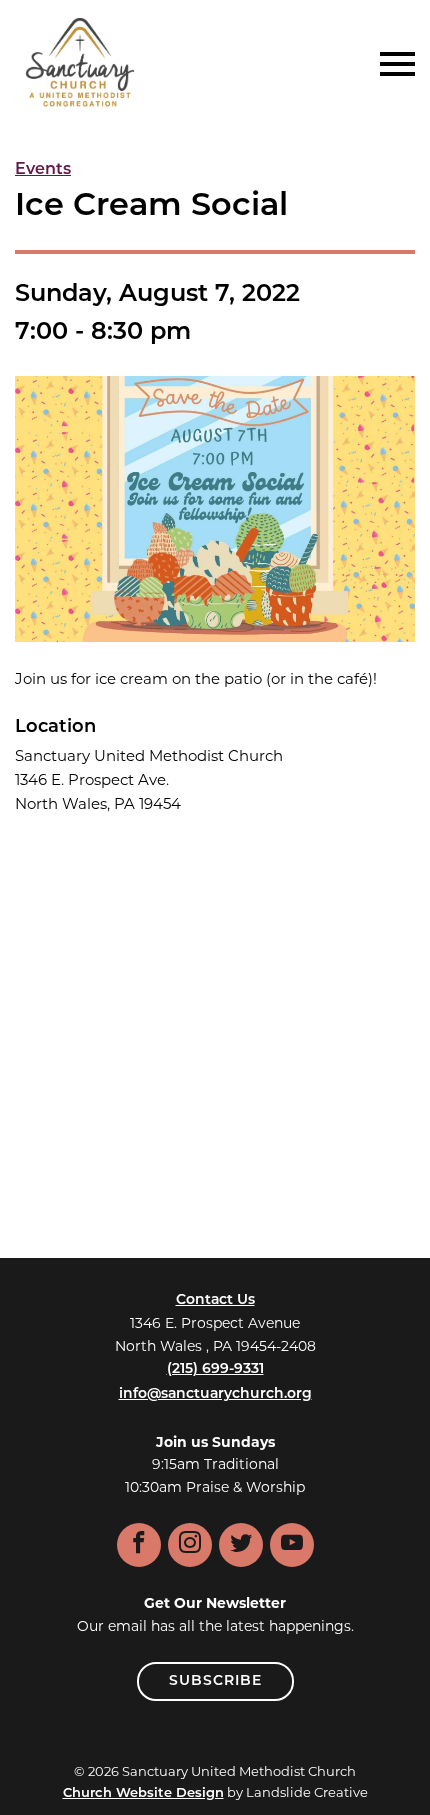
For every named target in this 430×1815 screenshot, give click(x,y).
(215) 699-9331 (215, 1369)
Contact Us (215, 1300)
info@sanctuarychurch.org (215, 1394)
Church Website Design (143, 1793)
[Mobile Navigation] (393, 64)
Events (43, 170)
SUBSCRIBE (215, 1681)
